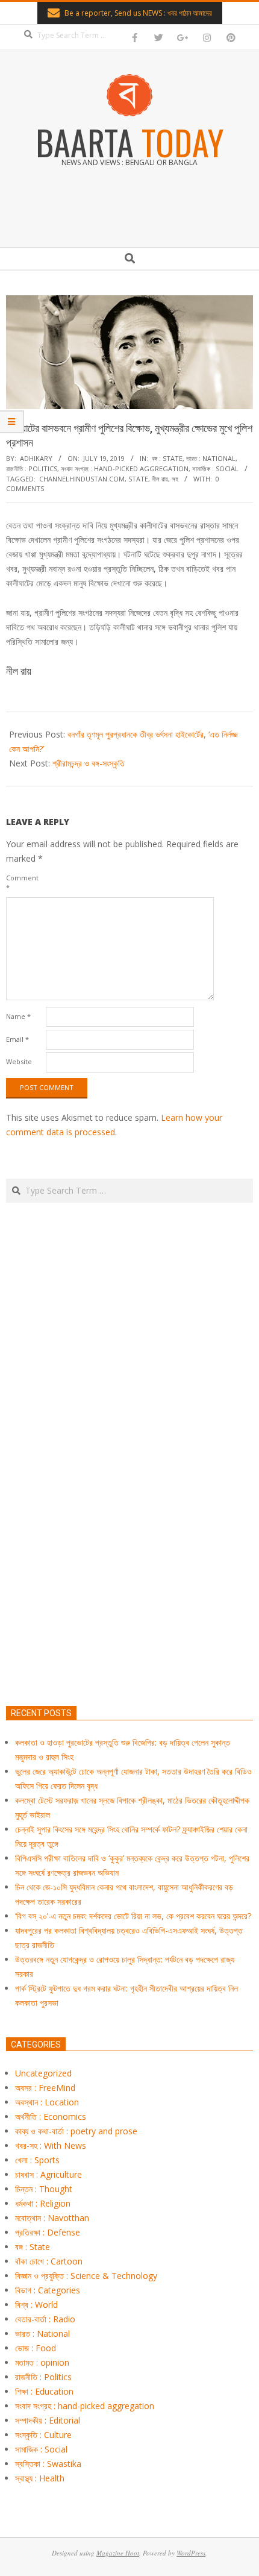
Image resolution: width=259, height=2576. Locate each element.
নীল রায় (160, 479)
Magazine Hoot (118, 2553)
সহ (175, 479)
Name (18, 1016)
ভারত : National (211, 458)
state (138, 479)
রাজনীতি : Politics (32, 469)
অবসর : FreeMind (45, 2088)
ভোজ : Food (36, 2348)
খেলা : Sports (37, 2160)
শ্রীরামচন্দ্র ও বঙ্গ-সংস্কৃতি (89, 763)
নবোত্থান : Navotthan (52, 2218)
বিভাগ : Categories (48, 2290)
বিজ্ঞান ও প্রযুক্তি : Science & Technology (86, 2276)
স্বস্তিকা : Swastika (48, 2464)
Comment (22, 882)
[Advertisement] (129, 1511)
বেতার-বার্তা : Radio (45, 2319)
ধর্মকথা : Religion (43, 2203)
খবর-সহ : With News (51, 2145)
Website (19, 1061)
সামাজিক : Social (215, 469)
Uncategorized (43, 2073)
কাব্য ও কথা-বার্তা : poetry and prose (76, 2131)
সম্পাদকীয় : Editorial (48, 2420)
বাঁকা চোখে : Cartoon (49, 2261)
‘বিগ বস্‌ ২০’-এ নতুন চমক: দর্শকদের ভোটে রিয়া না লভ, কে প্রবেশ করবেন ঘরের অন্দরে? (133, 1916)
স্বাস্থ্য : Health (40, 2478)
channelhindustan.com (82, 479)
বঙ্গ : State (167, 458)
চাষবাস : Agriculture (48, 2174)
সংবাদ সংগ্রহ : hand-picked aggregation (125, 469)
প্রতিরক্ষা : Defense (48, 2232)
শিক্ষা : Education (44, 2391)
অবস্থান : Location (47, 2102)
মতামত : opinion (42, 2362)
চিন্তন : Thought (44, 2189)
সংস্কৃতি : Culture (43, 2435)
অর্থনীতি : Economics (51, 2117)
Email (17, 1039)
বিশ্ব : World (36, 2305)
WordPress (191, 2553)
